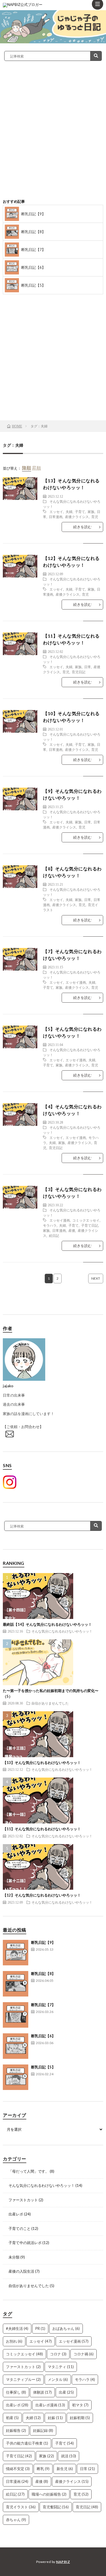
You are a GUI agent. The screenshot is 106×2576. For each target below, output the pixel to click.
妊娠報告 (16, 2430)
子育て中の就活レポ (25, 2243)
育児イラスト (21, 2507)
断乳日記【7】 (33, 250)
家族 (91, 512)
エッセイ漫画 (76, 982)
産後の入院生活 (21, 2271)
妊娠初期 (80, 2418)
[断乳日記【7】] (16, 2015)
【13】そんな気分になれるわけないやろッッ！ (42, 1763)
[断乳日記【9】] (16, 1953)
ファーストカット (23, 2200)
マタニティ (61, 2367)
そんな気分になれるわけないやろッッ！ (62, 1631)
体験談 (42, 2392)
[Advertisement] (53, 138)
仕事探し (16, 2392)
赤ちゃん (16, 2520)
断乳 (43, 2469)
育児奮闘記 (56, 2507)
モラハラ (50, 1225)
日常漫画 (56, 517)
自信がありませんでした (50, 1703)
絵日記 (54, 1235)
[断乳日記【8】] (16, 1984)
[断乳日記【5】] (16, 2077)
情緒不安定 (18, 2469)
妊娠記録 (43, 2430)
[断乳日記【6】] (16, 2046)
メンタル (58, 2379)
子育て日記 (90, 1225)
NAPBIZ (63, 2562)
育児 (95, 517)
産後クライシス (77, 517)
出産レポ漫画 (50, 2405)
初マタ (80, 2405)
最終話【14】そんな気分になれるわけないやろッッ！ (47, 1624)
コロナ (58, 2354)
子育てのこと (20, 2228)
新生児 (65, 2469)
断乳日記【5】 (33, 285)
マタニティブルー (23, 2379)
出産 (66, 2392)
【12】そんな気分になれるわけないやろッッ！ (42, 1895)
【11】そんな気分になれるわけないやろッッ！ (42, 1829)
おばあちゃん (66, 2328)
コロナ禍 (84, 2354)
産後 (72, 1230)
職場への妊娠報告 (49, 2494)
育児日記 (79, 672)
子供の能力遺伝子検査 (27, 2443)
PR (40, 2328)
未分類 (14, 2257)
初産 (12, 2418)
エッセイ (56, 512)
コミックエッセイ (86, 1220)
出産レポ (16, 2214)
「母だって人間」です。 (29, 2171)
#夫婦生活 (17, 2328)
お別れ (14, 2341)
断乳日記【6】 (33, 267)
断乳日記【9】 (33, 214)
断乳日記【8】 (33, 232)
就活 (69, 2456)
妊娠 (55, 2418)
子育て (80, 512)
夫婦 (69, 512)
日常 (88, 667)
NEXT (96, 1278)
